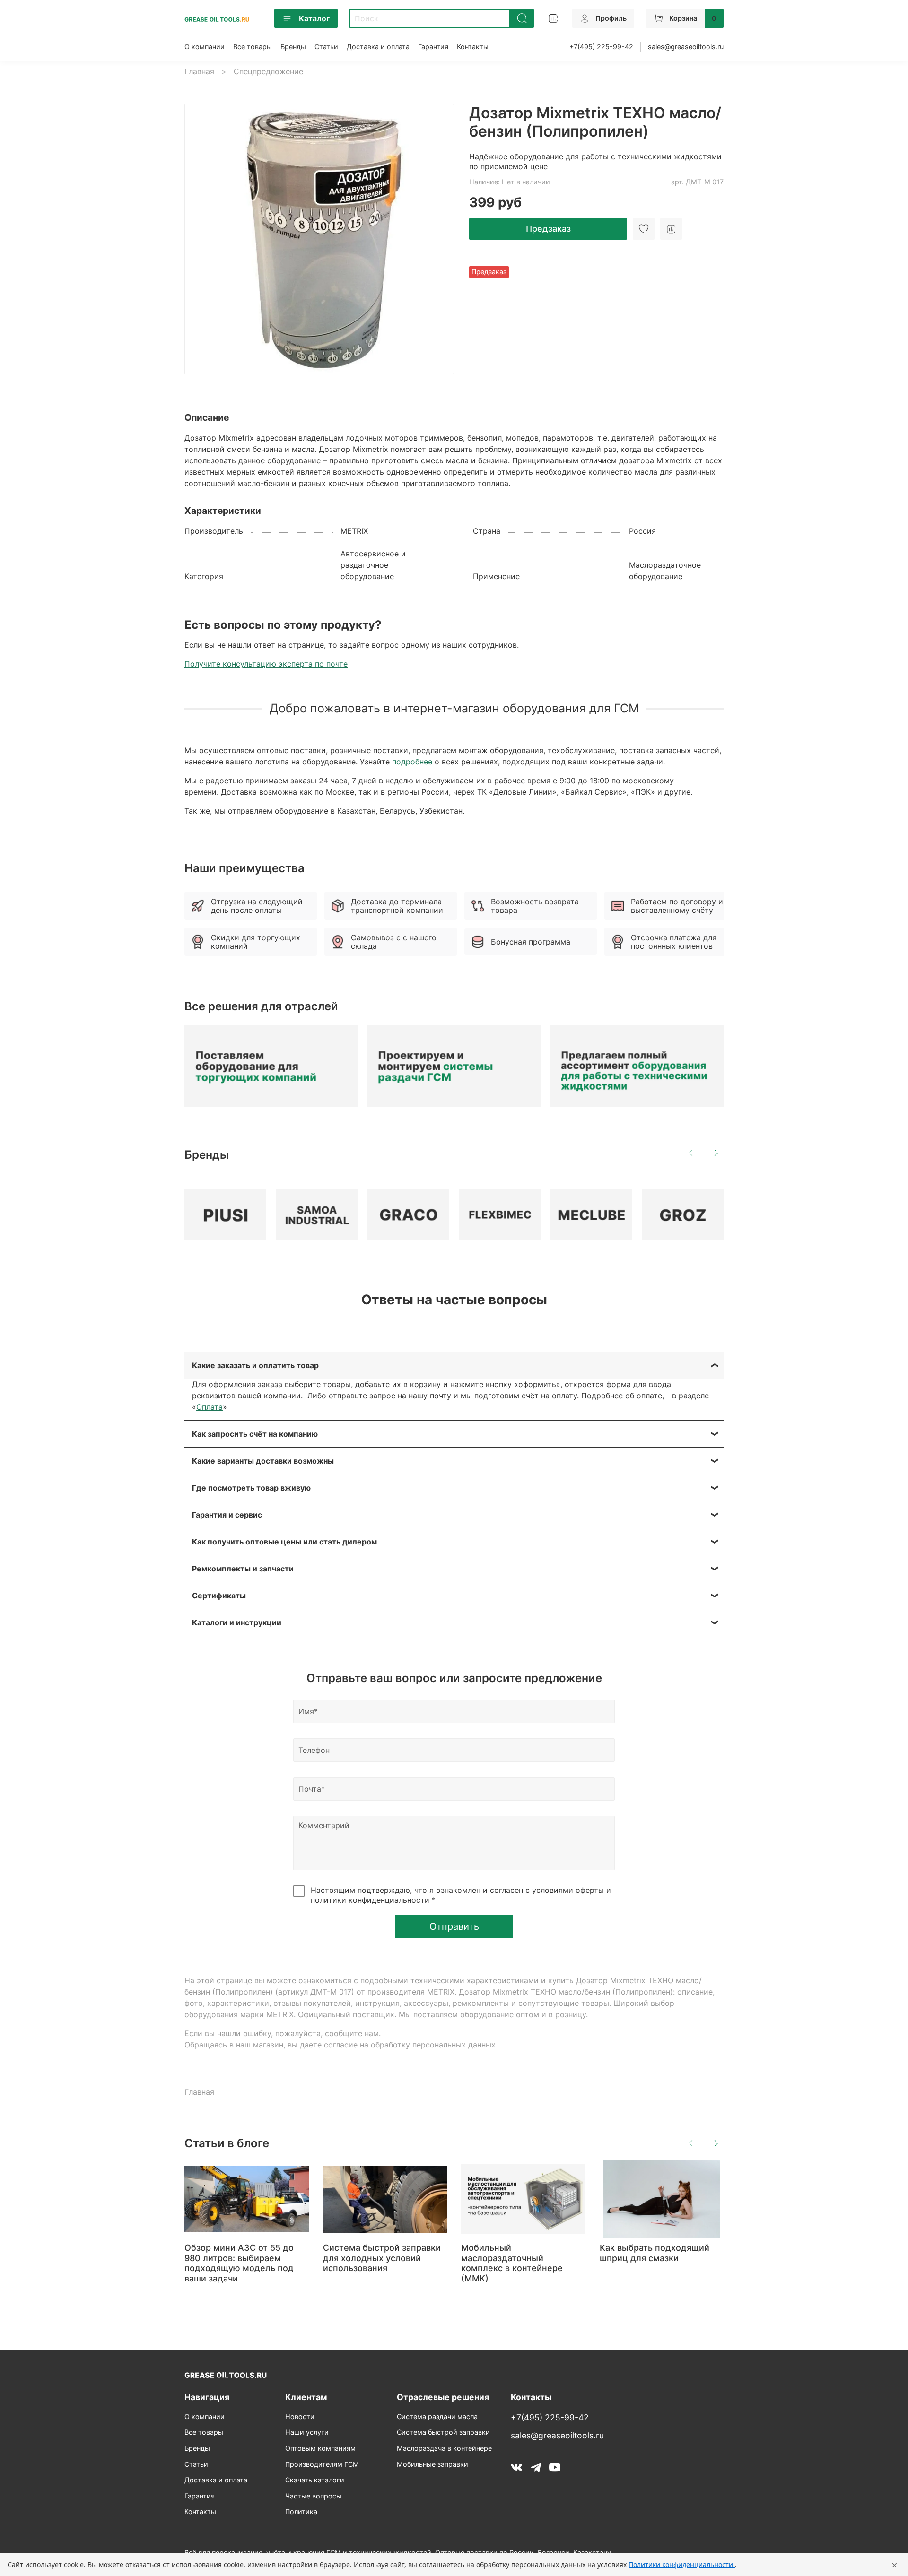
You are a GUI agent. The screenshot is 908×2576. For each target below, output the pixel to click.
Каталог (314, 18)
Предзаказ (548, 229)
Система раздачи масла (437, 2416)
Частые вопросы (313, 2496)
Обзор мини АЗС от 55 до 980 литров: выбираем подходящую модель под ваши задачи (239, 2263)
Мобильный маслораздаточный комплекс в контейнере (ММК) (512, 2263)
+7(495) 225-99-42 (601, 47)
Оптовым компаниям (320, 2448)
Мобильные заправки (432, 2464)
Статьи (326, 47)
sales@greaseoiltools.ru (686, 47)
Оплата (210, 1407)
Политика (301, 2511)
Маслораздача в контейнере (444, 2448)
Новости (300, 2416)
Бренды (293, 47)
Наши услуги (307, 2432)
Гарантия (433, 47)
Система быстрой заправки (443, 2432)
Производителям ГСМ (322, 2464)
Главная (199, 71)
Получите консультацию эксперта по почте (266, 664)
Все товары (253, 47)
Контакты (473, 47)
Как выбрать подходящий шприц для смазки (655, 2253)
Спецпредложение (268, 71)
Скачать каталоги (315, 2480)
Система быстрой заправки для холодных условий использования (382, 2258)
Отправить (454, 1926)
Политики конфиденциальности (682, 2564)
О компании (205, 47)
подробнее (412, 762)
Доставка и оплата (378, 47)
